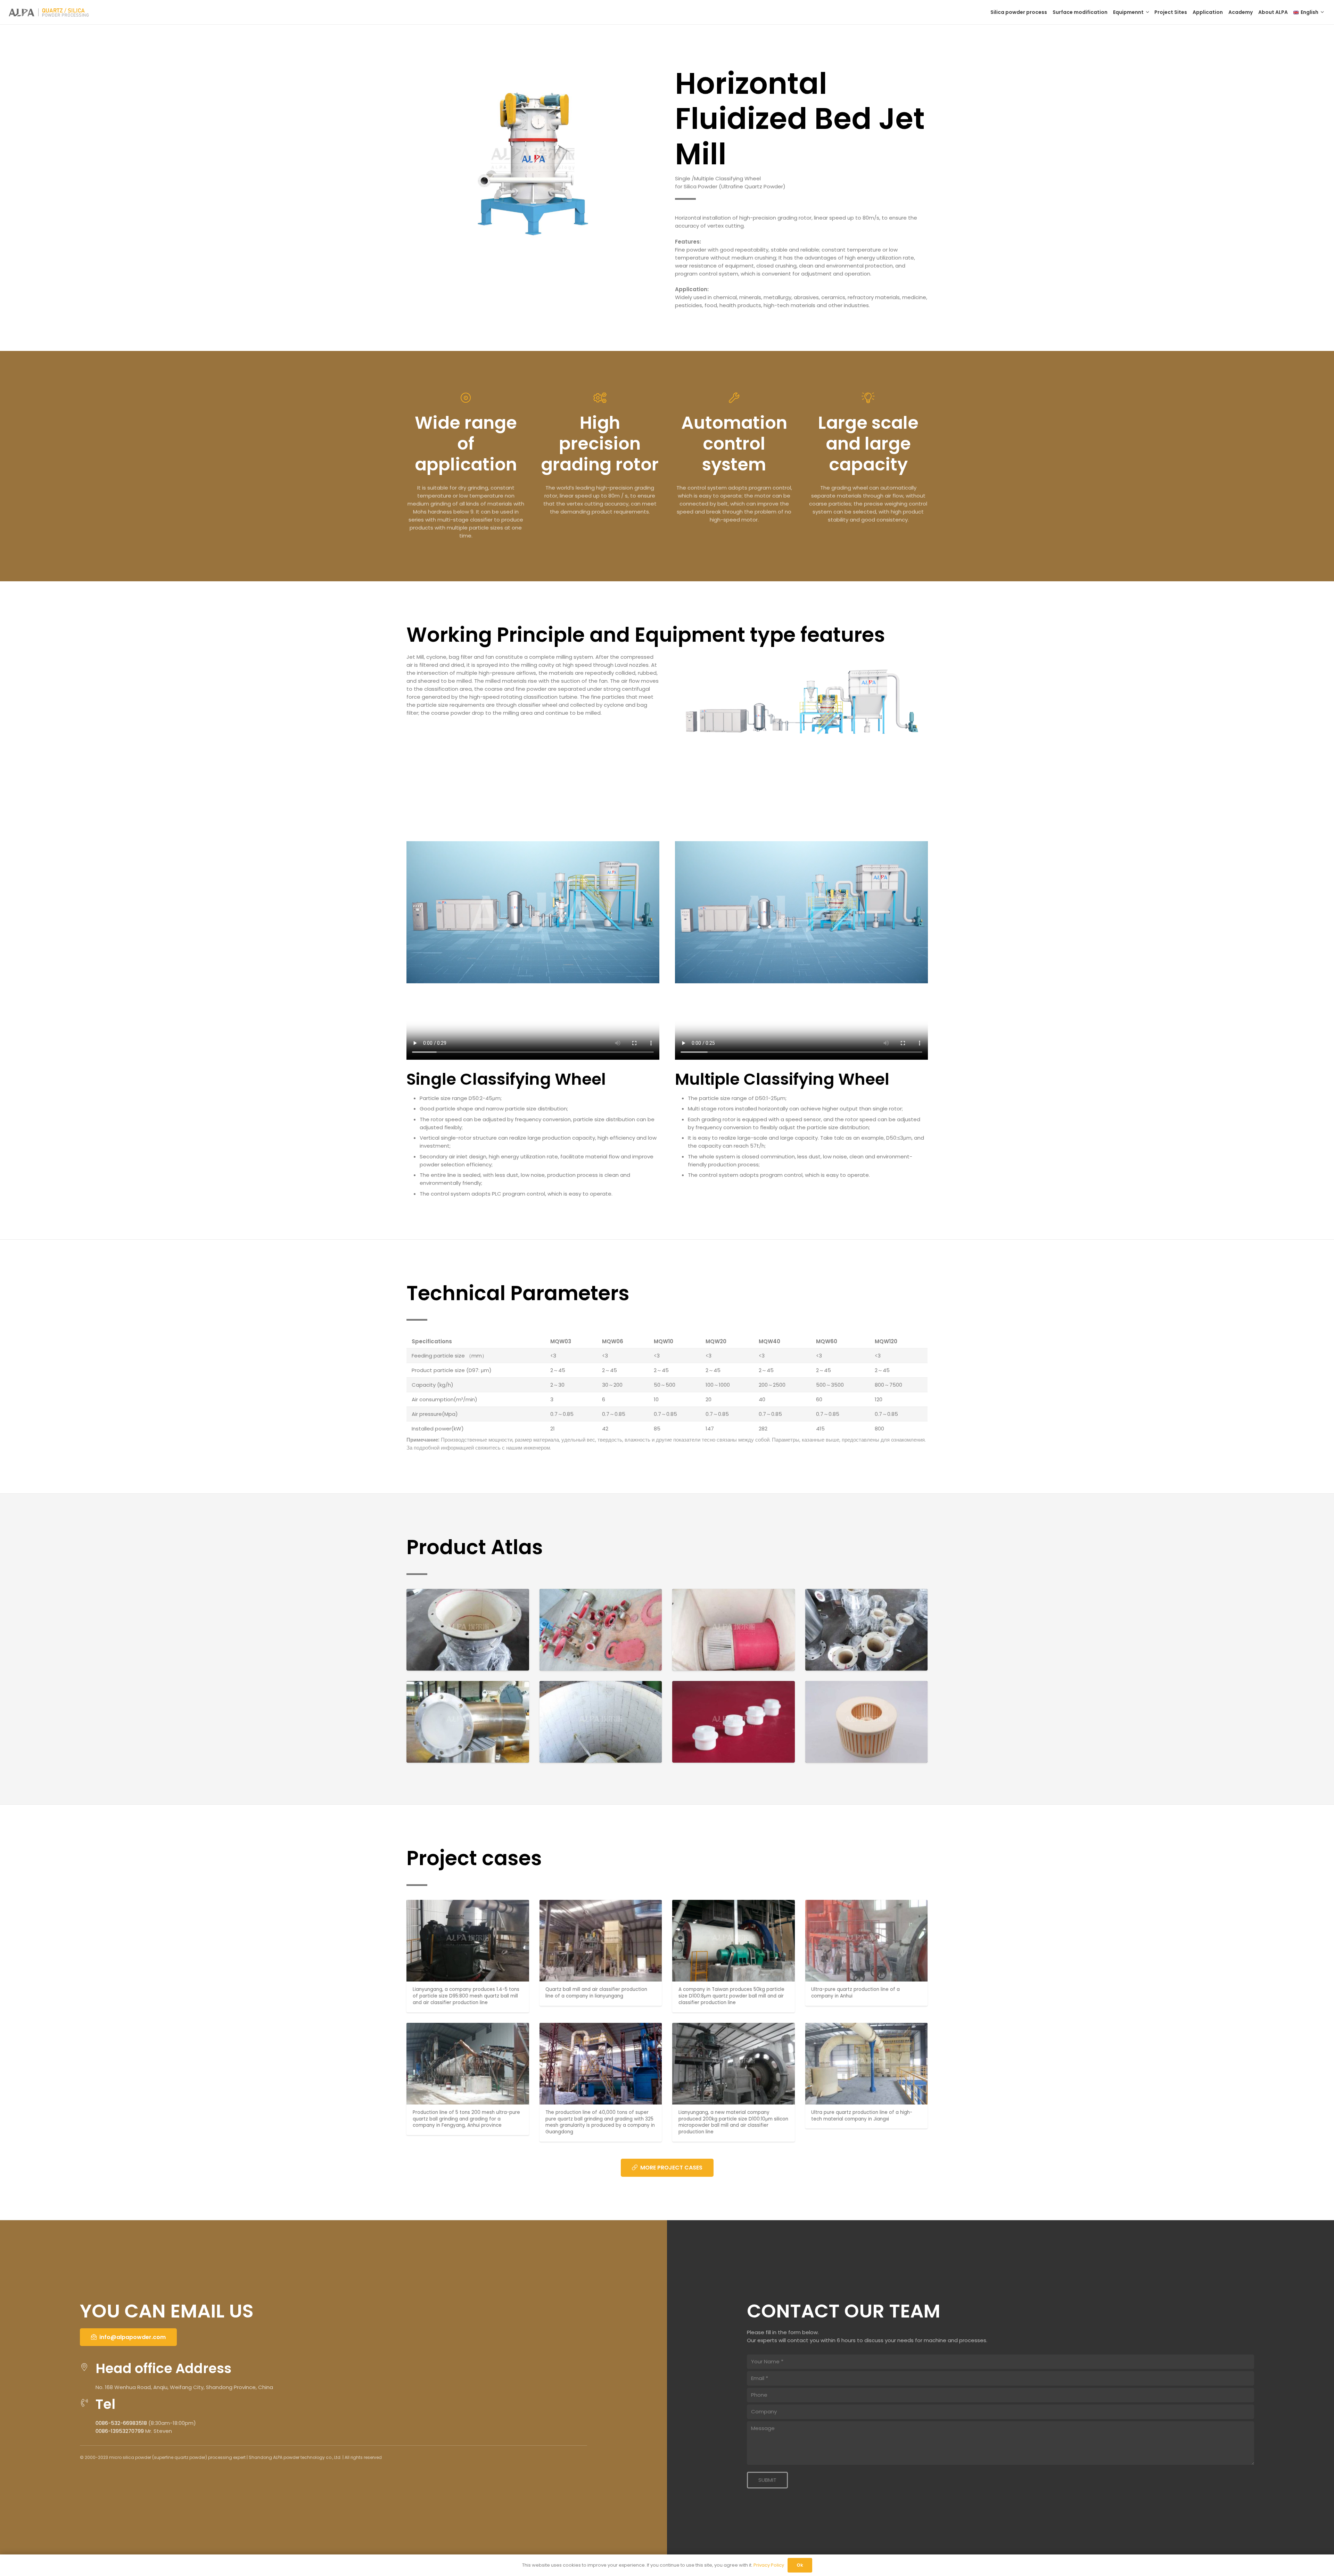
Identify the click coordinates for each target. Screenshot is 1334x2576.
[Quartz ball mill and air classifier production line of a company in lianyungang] (601, 1953)
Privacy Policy (769, 2565)
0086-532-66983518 (121, 2423)
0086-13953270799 (120, 2431)
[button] (1146, 12)
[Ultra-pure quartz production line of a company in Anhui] (867, 1953)
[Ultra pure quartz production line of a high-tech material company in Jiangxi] (867, 2076)
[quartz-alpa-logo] (51, 12)
